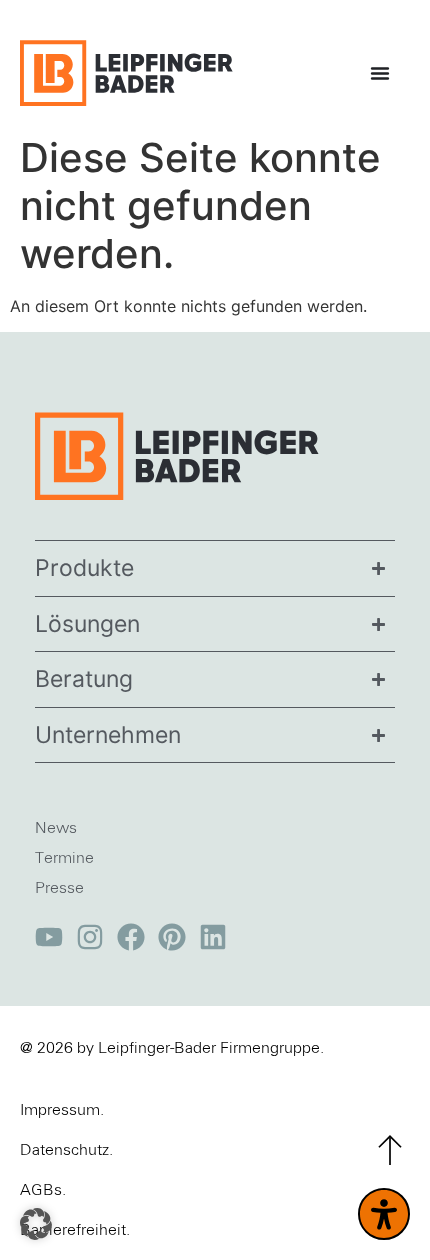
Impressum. (62, 1110)
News (56, 828)
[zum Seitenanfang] (390, 1150)
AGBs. (43, 1190)
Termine (64, 858)
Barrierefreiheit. (75, 1230)
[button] (36, 1224)
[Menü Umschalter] (385, 73)
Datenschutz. (66, 1150)
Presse (59, 888)
